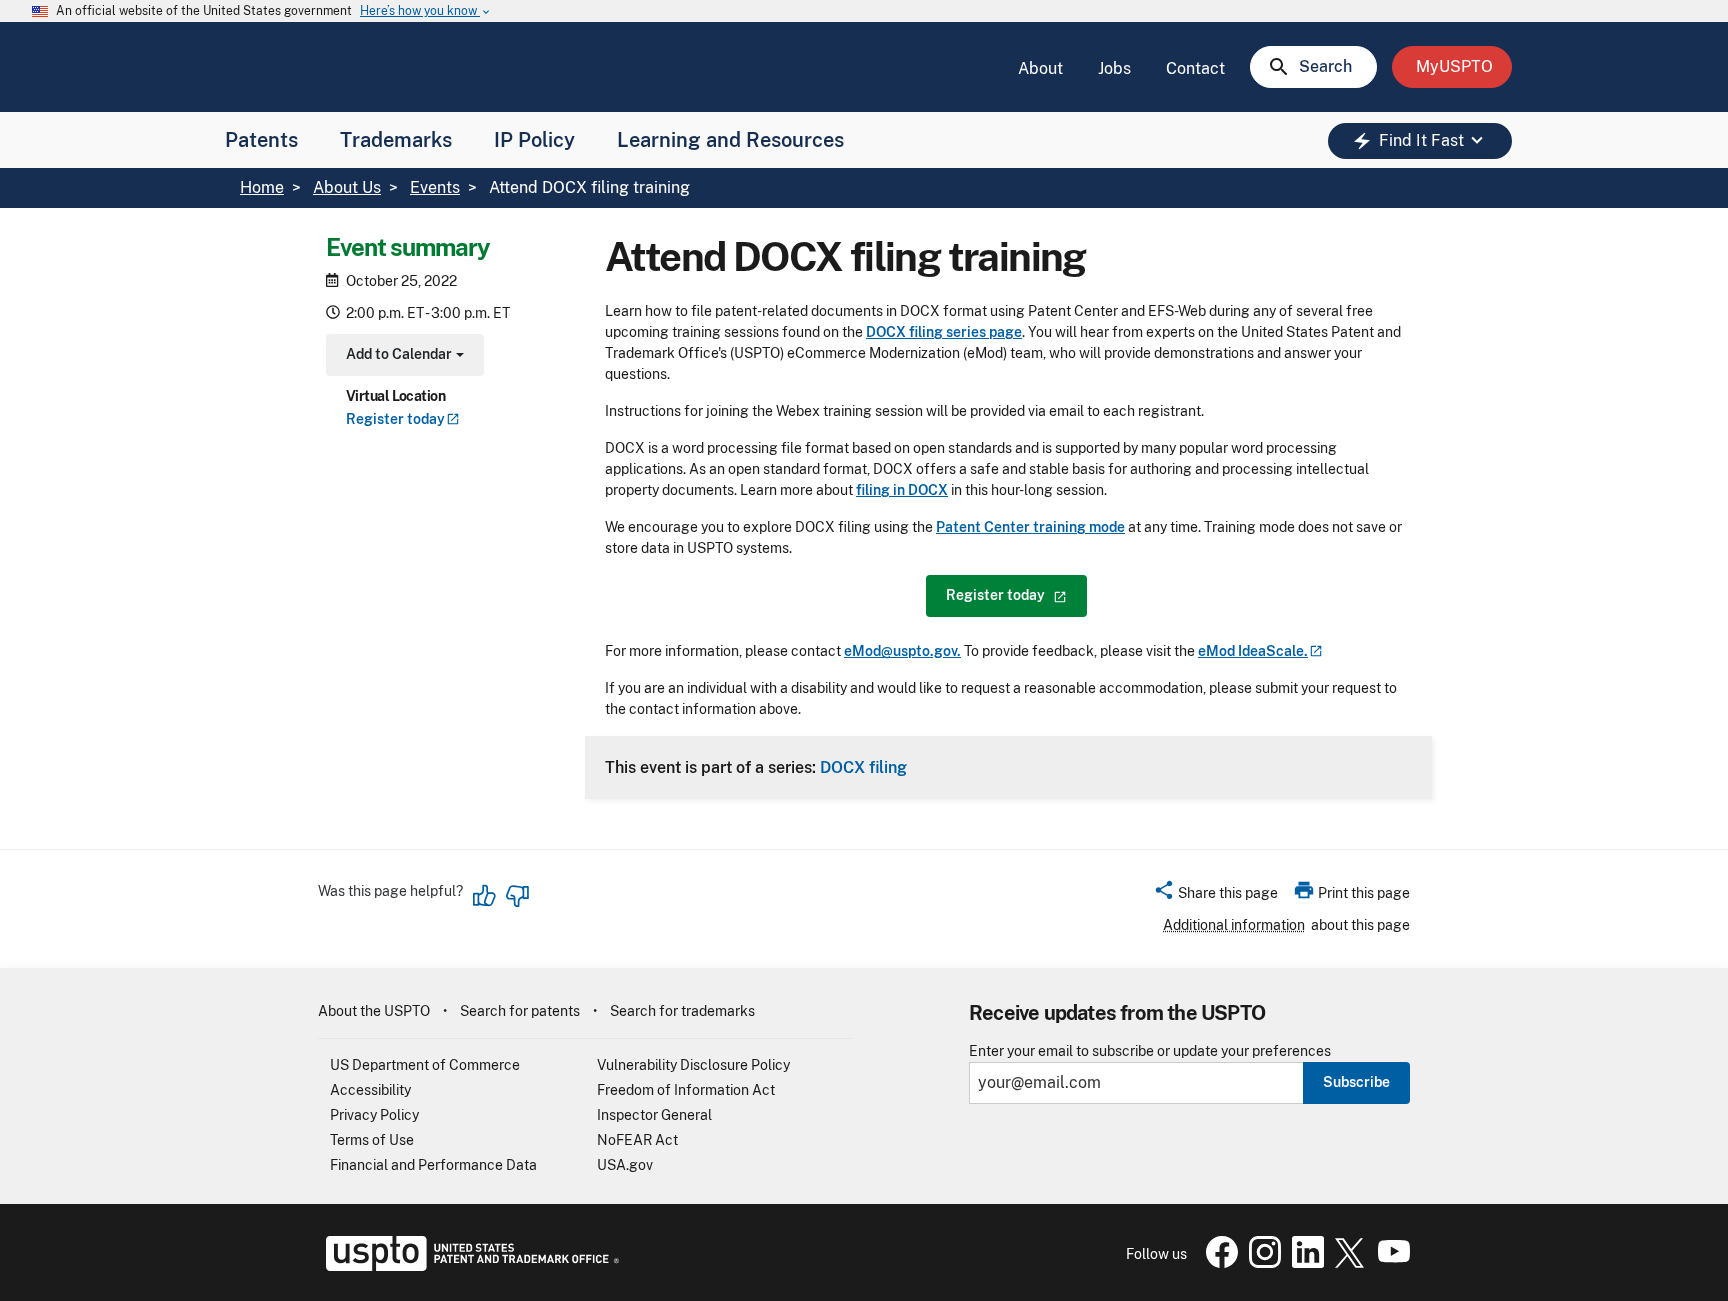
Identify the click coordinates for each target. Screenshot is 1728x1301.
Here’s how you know (426, 11)
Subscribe (1356, 1082)
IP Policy (534, 140)
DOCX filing (863, 767)
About (1040, 68)
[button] (1215, 896)
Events (435, 187)
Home (262, 187)
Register (395, 419)
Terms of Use (372, 1140)
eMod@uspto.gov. (902, 651)
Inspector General (654, 1115)
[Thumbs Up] (485, 896)
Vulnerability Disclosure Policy (693, 1065)
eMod (1253, 651)
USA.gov (625, 1165)
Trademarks (396, 140)
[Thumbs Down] (517, 896)
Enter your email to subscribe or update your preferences (1150, 1051)
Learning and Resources (730, 140)
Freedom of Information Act (686, 1090)
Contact (1195, 68)
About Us (347, 187)
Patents (261, 140)
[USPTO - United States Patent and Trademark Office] (468, 1266)
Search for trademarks (682, 1011)
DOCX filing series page (944, 332)
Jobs (1114, 68)
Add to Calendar (402, 356)
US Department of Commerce (425, 1065)
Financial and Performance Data (433, 1165)
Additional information (1234, 925)
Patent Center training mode (1030, 527)
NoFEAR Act (637, 1140)
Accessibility (370, 1090)
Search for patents (520, 1011)
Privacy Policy (374, 1115)
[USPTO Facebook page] (1218, 1263)
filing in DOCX (902, 490)
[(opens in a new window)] (1261, 1263)
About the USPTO (374, 1011)
